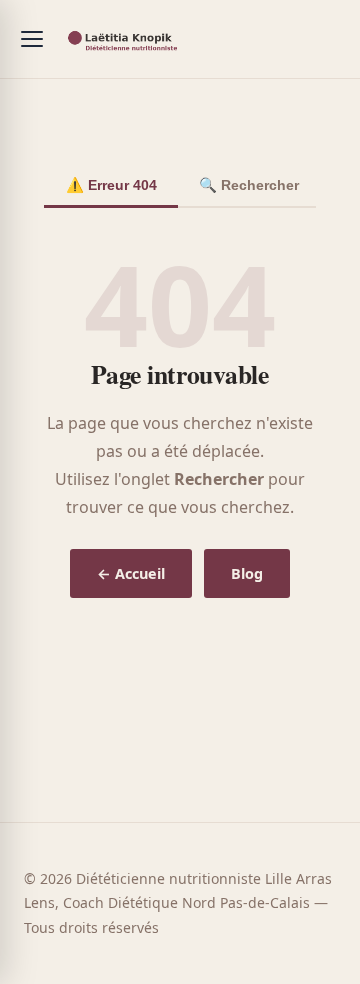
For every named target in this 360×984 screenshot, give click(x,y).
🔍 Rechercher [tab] (249, 185)
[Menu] (32, 39)
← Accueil (131, 573)
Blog (247, 573)
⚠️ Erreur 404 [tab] (111, 185)
